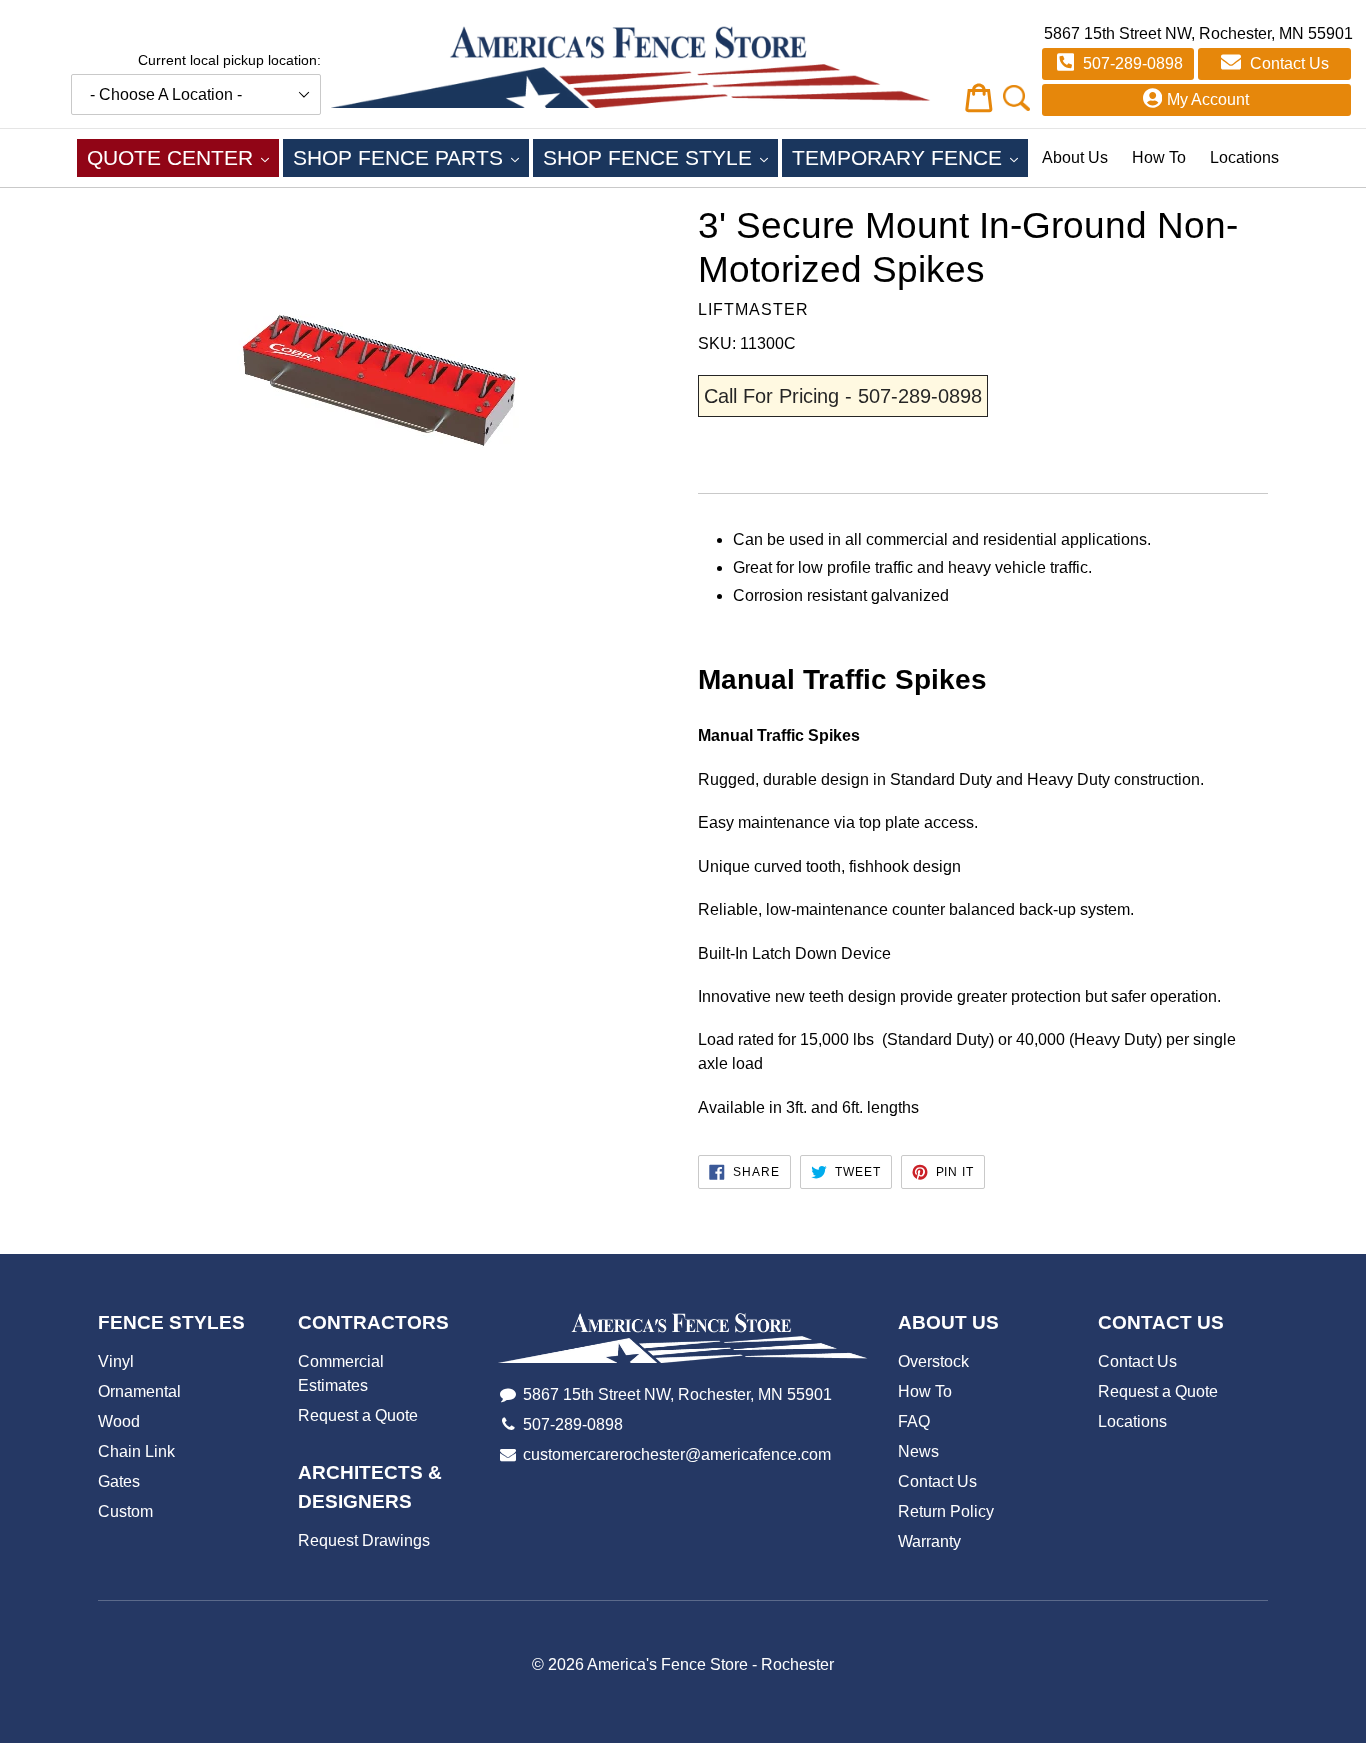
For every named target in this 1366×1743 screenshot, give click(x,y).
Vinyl (116, 1361)
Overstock (933, 1361)
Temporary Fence (910, 157)
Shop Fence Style (660, 157)
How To (1159, 157)
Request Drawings (364, 1540)
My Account (1208, 99)
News (918, 1451)
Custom (125, 1511)
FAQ (914, 1421)
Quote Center (183, 157)
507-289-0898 (1131, 63)
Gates (119, 1481)
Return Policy (946, 1511)
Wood (119, 1421)
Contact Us (1287, 63)
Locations (1244, 157)
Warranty (929, 1541)
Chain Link (136, 1451)
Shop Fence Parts (411, 157)
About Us (1075, 157)
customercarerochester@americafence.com (677, 1454)
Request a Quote (358, 1415)
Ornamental (139, 1391)
